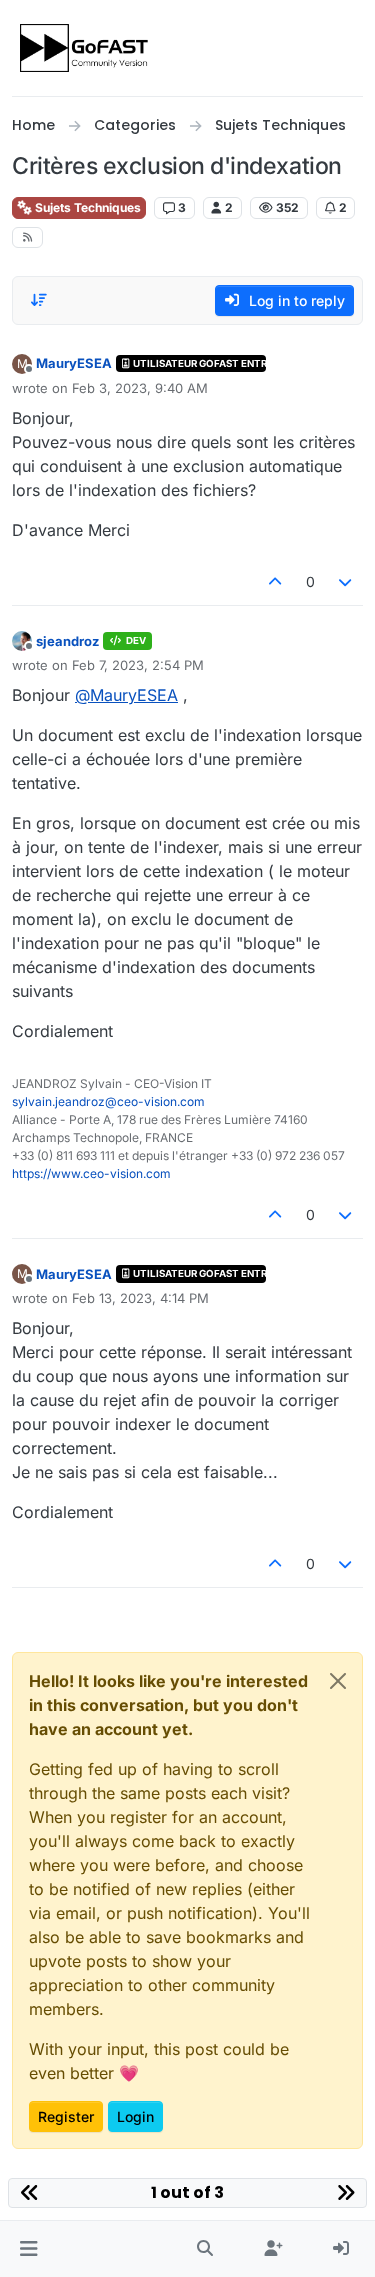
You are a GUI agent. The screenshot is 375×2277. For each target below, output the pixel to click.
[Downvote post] (346, 581)
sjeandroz (67, 641)
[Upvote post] (275, 581)
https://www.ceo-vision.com (91, 1173)
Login (135, 2116)
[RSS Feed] (27, 237)
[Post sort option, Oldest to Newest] (39, 300)
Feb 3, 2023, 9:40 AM (140, 388)
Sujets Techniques (86, 207)
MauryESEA (74, 363)
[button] (28, 2249)
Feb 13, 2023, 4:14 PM (140, 1298)
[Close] (338, 1681)
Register (66, 2116)
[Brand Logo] (85, 48)
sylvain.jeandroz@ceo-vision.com (108, 1101)
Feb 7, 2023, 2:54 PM (138, 665)
